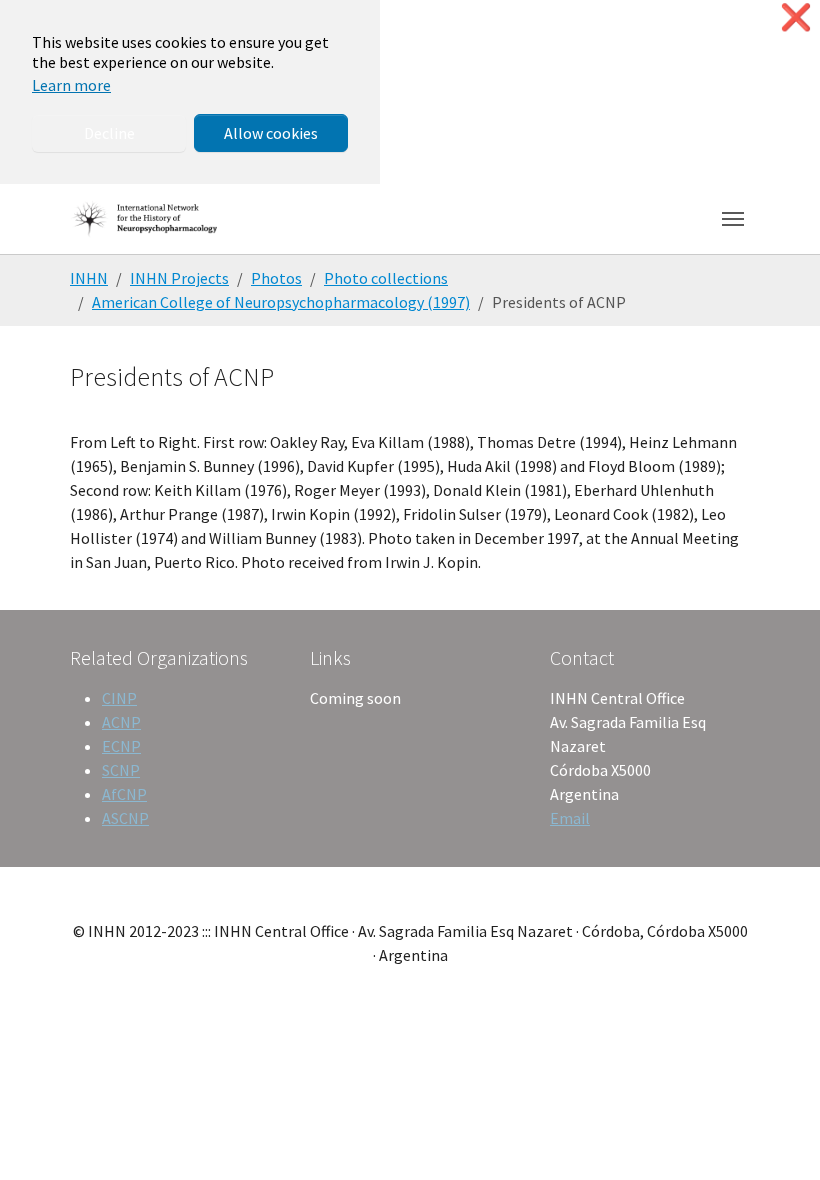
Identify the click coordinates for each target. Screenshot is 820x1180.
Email (570, 818)
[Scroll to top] (776, 1136)
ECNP (121, 746)
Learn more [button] (71, 85)
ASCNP (125, 818)
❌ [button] (796, 17)
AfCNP (124, 794)
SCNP (121, 770)
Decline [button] (109, 133)
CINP (119, 698)
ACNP (121, 722)
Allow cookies (271, 133)
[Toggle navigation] (733, 219)
